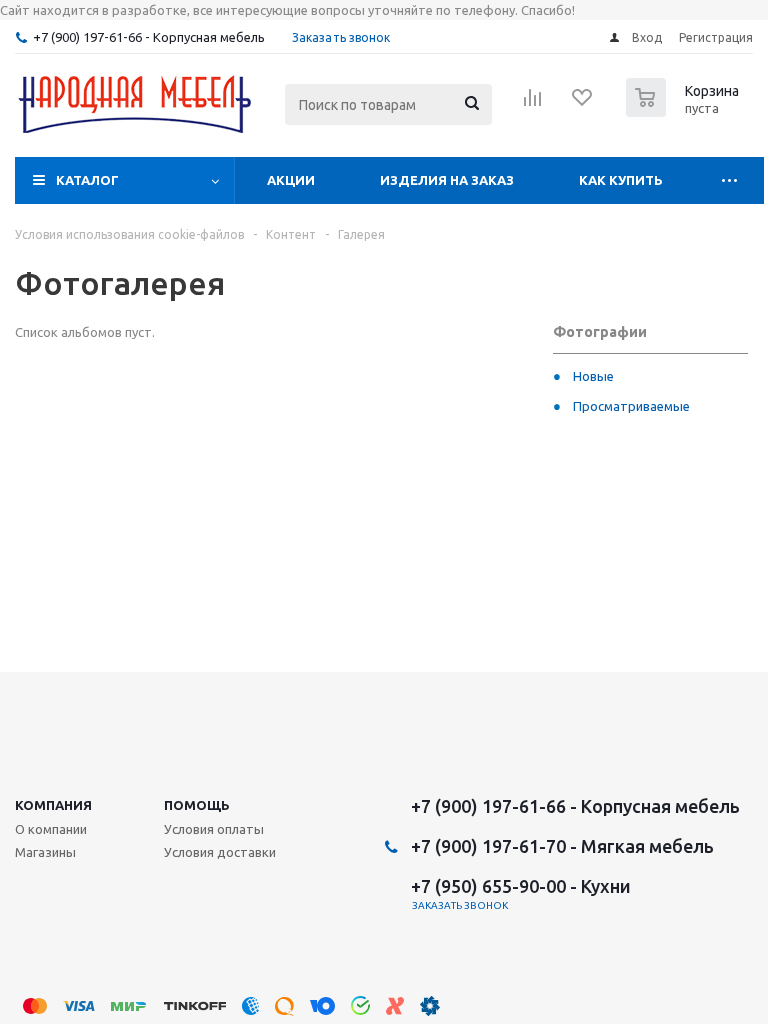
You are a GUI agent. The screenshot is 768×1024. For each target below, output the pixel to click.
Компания (53, 805)
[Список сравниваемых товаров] (533, 104)
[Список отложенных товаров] (583, 104)
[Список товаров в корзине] (685, 111)
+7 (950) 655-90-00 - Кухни (521, 886)
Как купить (621, 180)
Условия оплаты (214, 829)
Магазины (45, 852)
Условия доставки (220, 852)
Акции (291, 180)
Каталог (87, 180)
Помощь (197, 805)
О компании (51, 829)
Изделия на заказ (447, 180)
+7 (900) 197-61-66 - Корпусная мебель (149, 37)
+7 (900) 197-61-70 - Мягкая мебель (562, 846)
